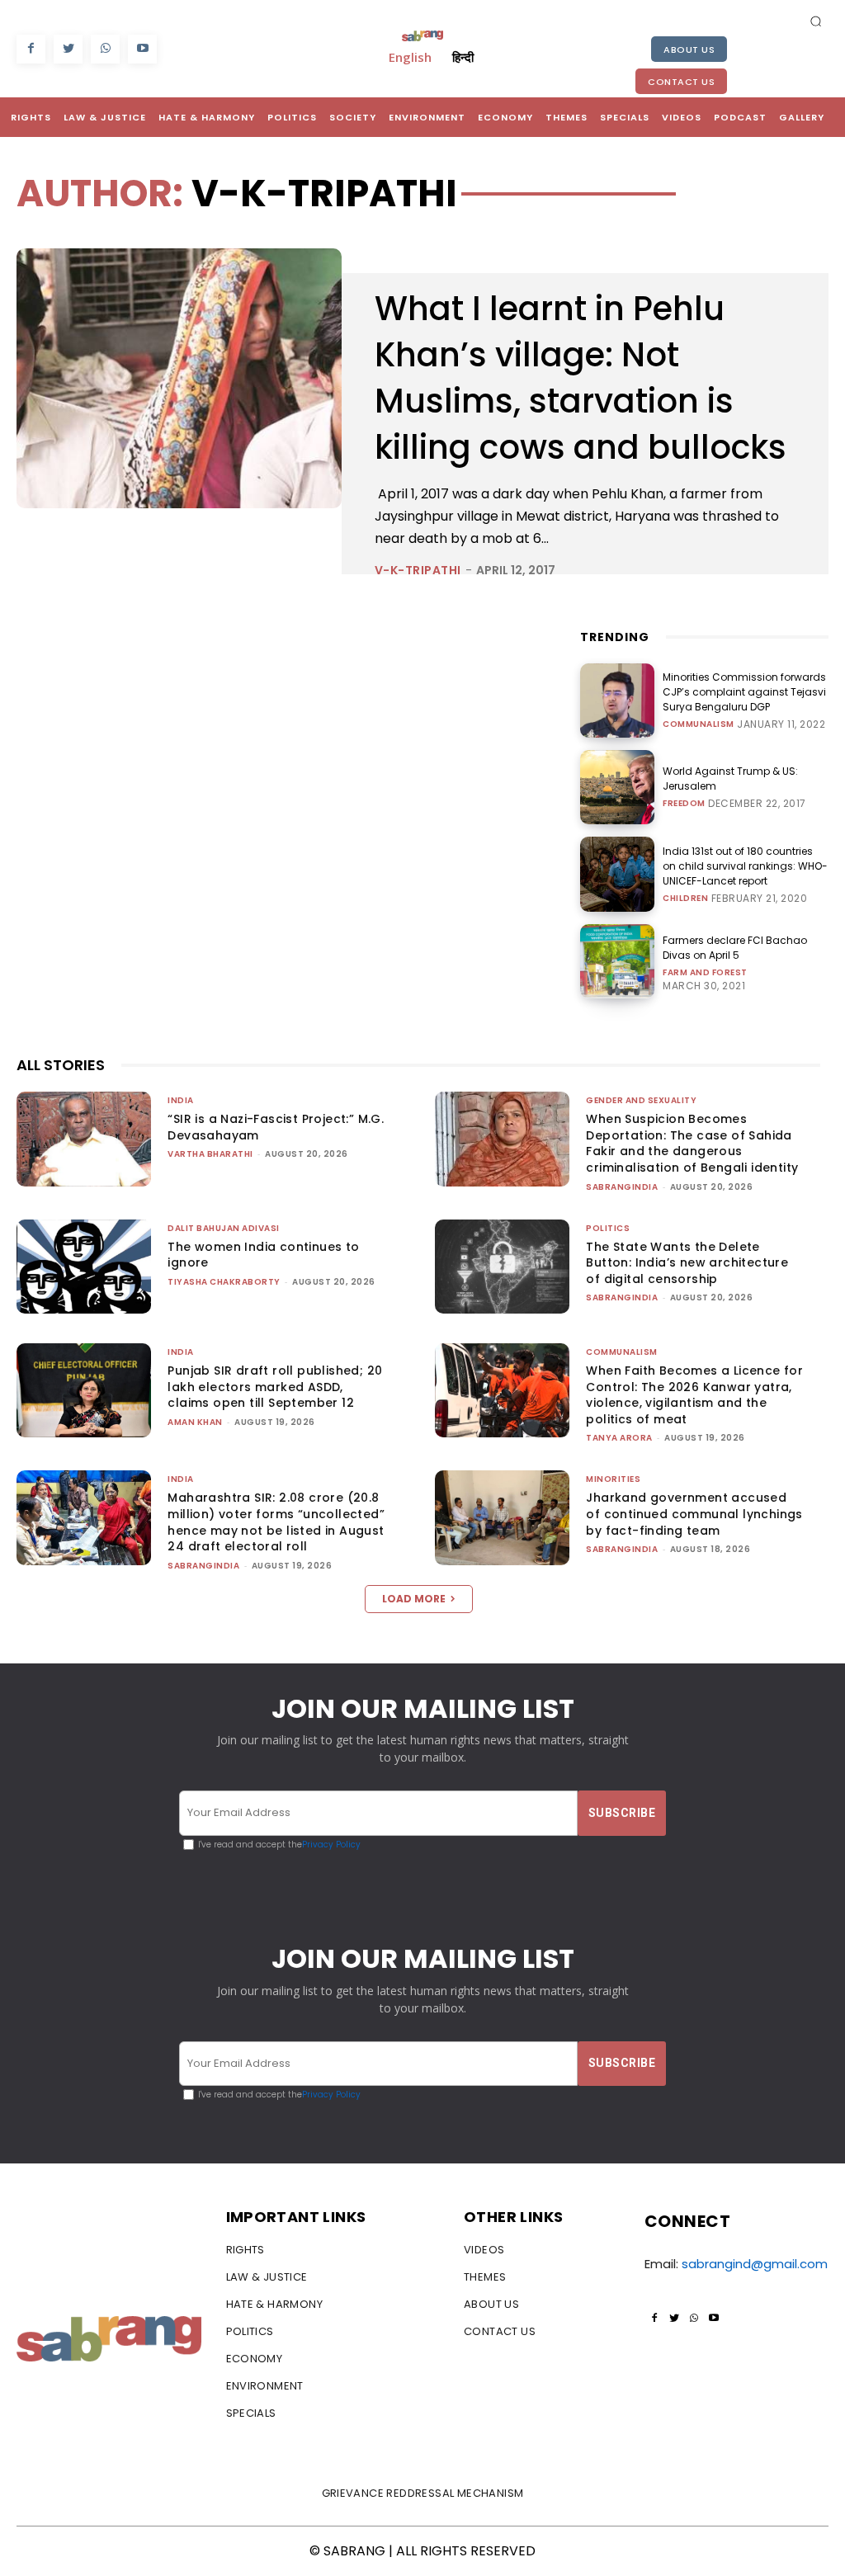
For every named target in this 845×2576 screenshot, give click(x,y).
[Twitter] (68, 49)
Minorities (613, 1479)
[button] (816, 21)
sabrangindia (622, 1187)
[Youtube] (142, 49)
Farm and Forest (705, 973)
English (410, 57)
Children (685, 899)
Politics (608, 1228)
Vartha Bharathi (210, 1154)
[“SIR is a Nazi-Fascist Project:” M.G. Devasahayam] (84, 1139)
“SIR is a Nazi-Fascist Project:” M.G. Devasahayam (276, 1127)
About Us (689, 50)
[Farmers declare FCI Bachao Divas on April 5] (617, 961)
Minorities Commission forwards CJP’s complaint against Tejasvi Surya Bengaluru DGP (744, 692)
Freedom (684, 804)
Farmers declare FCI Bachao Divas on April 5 (735, 948)
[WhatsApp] (105, 49)
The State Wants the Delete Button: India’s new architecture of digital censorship (687, 1263)
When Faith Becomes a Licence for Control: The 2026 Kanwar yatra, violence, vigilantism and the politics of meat (694, 1395)
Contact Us (681, 82)
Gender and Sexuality (641, 1100)
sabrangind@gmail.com (755, 2264)
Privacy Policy (331, 1845)
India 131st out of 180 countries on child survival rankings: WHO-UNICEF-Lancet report (745, 866)
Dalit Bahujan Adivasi (224, 1228)
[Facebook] (31, 49)
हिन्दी (463, 57)
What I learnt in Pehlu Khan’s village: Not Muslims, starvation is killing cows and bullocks (581, 378)
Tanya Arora (619, 1438)
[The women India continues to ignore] (84, 1267)
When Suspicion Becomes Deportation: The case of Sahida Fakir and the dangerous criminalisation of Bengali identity (692, 1143)
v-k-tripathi (418, 570)
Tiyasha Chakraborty (224, 1282)
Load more (414, 1599)
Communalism (699, 724)
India (181, 1100)
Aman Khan (195, 1422)
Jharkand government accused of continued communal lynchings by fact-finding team (694, 1514)
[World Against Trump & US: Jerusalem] (617, 787)
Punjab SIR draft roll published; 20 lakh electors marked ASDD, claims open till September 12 (275, 1387)
